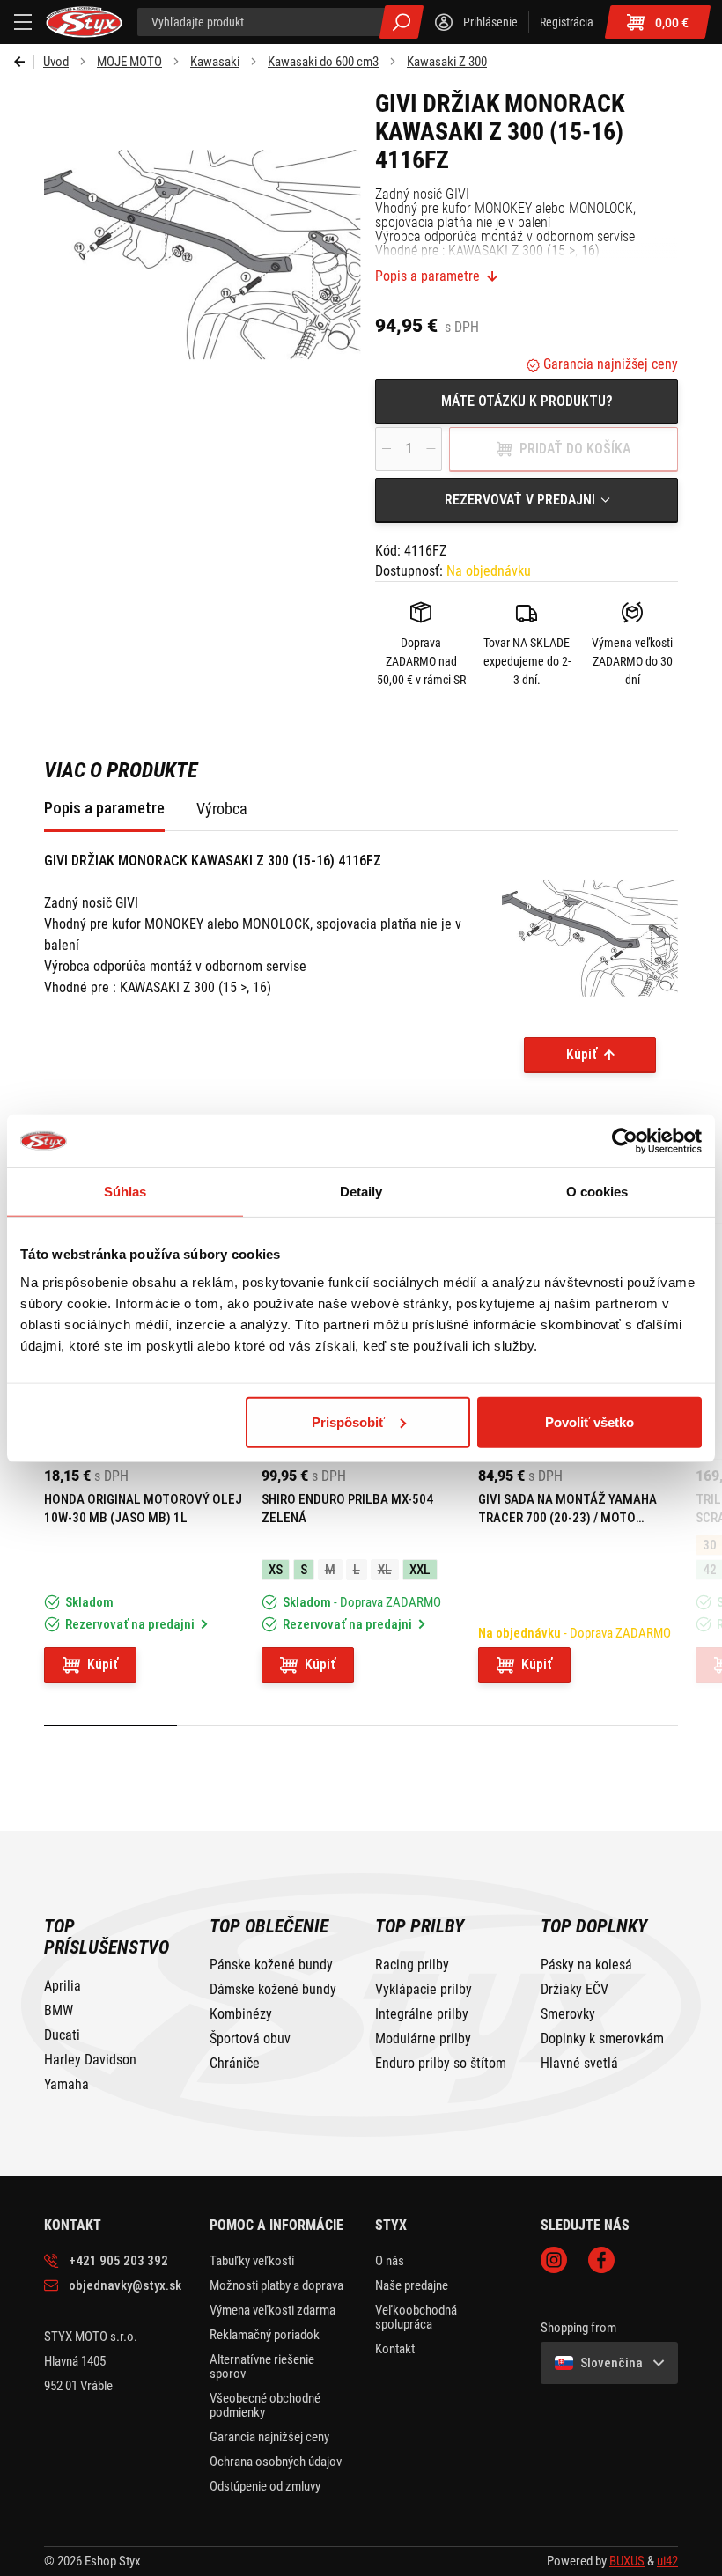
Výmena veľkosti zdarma (273, 2310)
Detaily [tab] (361, 1192)
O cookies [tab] (597, 1192)
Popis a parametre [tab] (104, 808)
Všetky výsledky (402, 22)
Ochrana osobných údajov (276, 2462)
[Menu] (23, 22)
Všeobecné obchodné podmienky (265, 2405)
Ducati (62, 2035)
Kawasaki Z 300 (447, 62)
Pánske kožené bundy (271, 1965)
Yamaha (66, 2085)
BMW (59, 2011)
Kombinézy (241, 2014)
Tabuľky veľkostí (252, 2261)
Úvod (56, 62)
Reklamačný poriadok (265, 2335)
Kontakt (395, 2349)
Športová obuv (250, 2039)
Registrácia (567, 22)
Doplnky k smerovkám (602, 2039)
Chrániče (235, 2064)
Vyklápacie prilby (424, 1990)
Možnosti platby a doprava (276, 2285)
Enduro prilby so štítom (441, 2064)
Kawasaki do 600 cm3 (323, 62)
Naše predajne (412, 2285)
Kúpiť (582, 1054)
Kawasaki (215, 62)
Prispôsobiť (348, 1421)
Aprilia (63, 1986)
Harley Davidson (90, 2060)
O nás (390, 2261)
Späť (24, 62)
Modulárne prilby (423, 2039)
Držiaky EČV (575, 1990)
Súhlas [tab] (125, 1192)
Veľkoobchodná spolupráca (416, 2317)
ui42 (667, 2561)
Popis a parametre (427, 276)
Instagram (554, 2260)
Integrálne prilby (422, 2014)
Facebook (601, 2260)
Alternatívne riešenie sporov (262, 2366)
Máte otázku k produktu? (527, 401)
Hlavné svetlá (579, 2064)
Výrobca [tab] (222, 809)
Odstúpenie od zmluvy (265, 2486)
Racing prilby (412, 1965)
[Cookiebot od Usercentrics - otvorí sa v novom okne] (625, 1141)
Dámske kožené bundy (273, 1990)
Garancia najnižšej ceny (609, 364)
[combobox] (527, 500)
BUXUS (627, 2561)
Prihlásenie (490, 22)
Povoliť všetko (589, 1421)
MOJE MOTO (129, 62)
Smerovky (568, 2014)
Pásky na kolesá (586, 1965)
